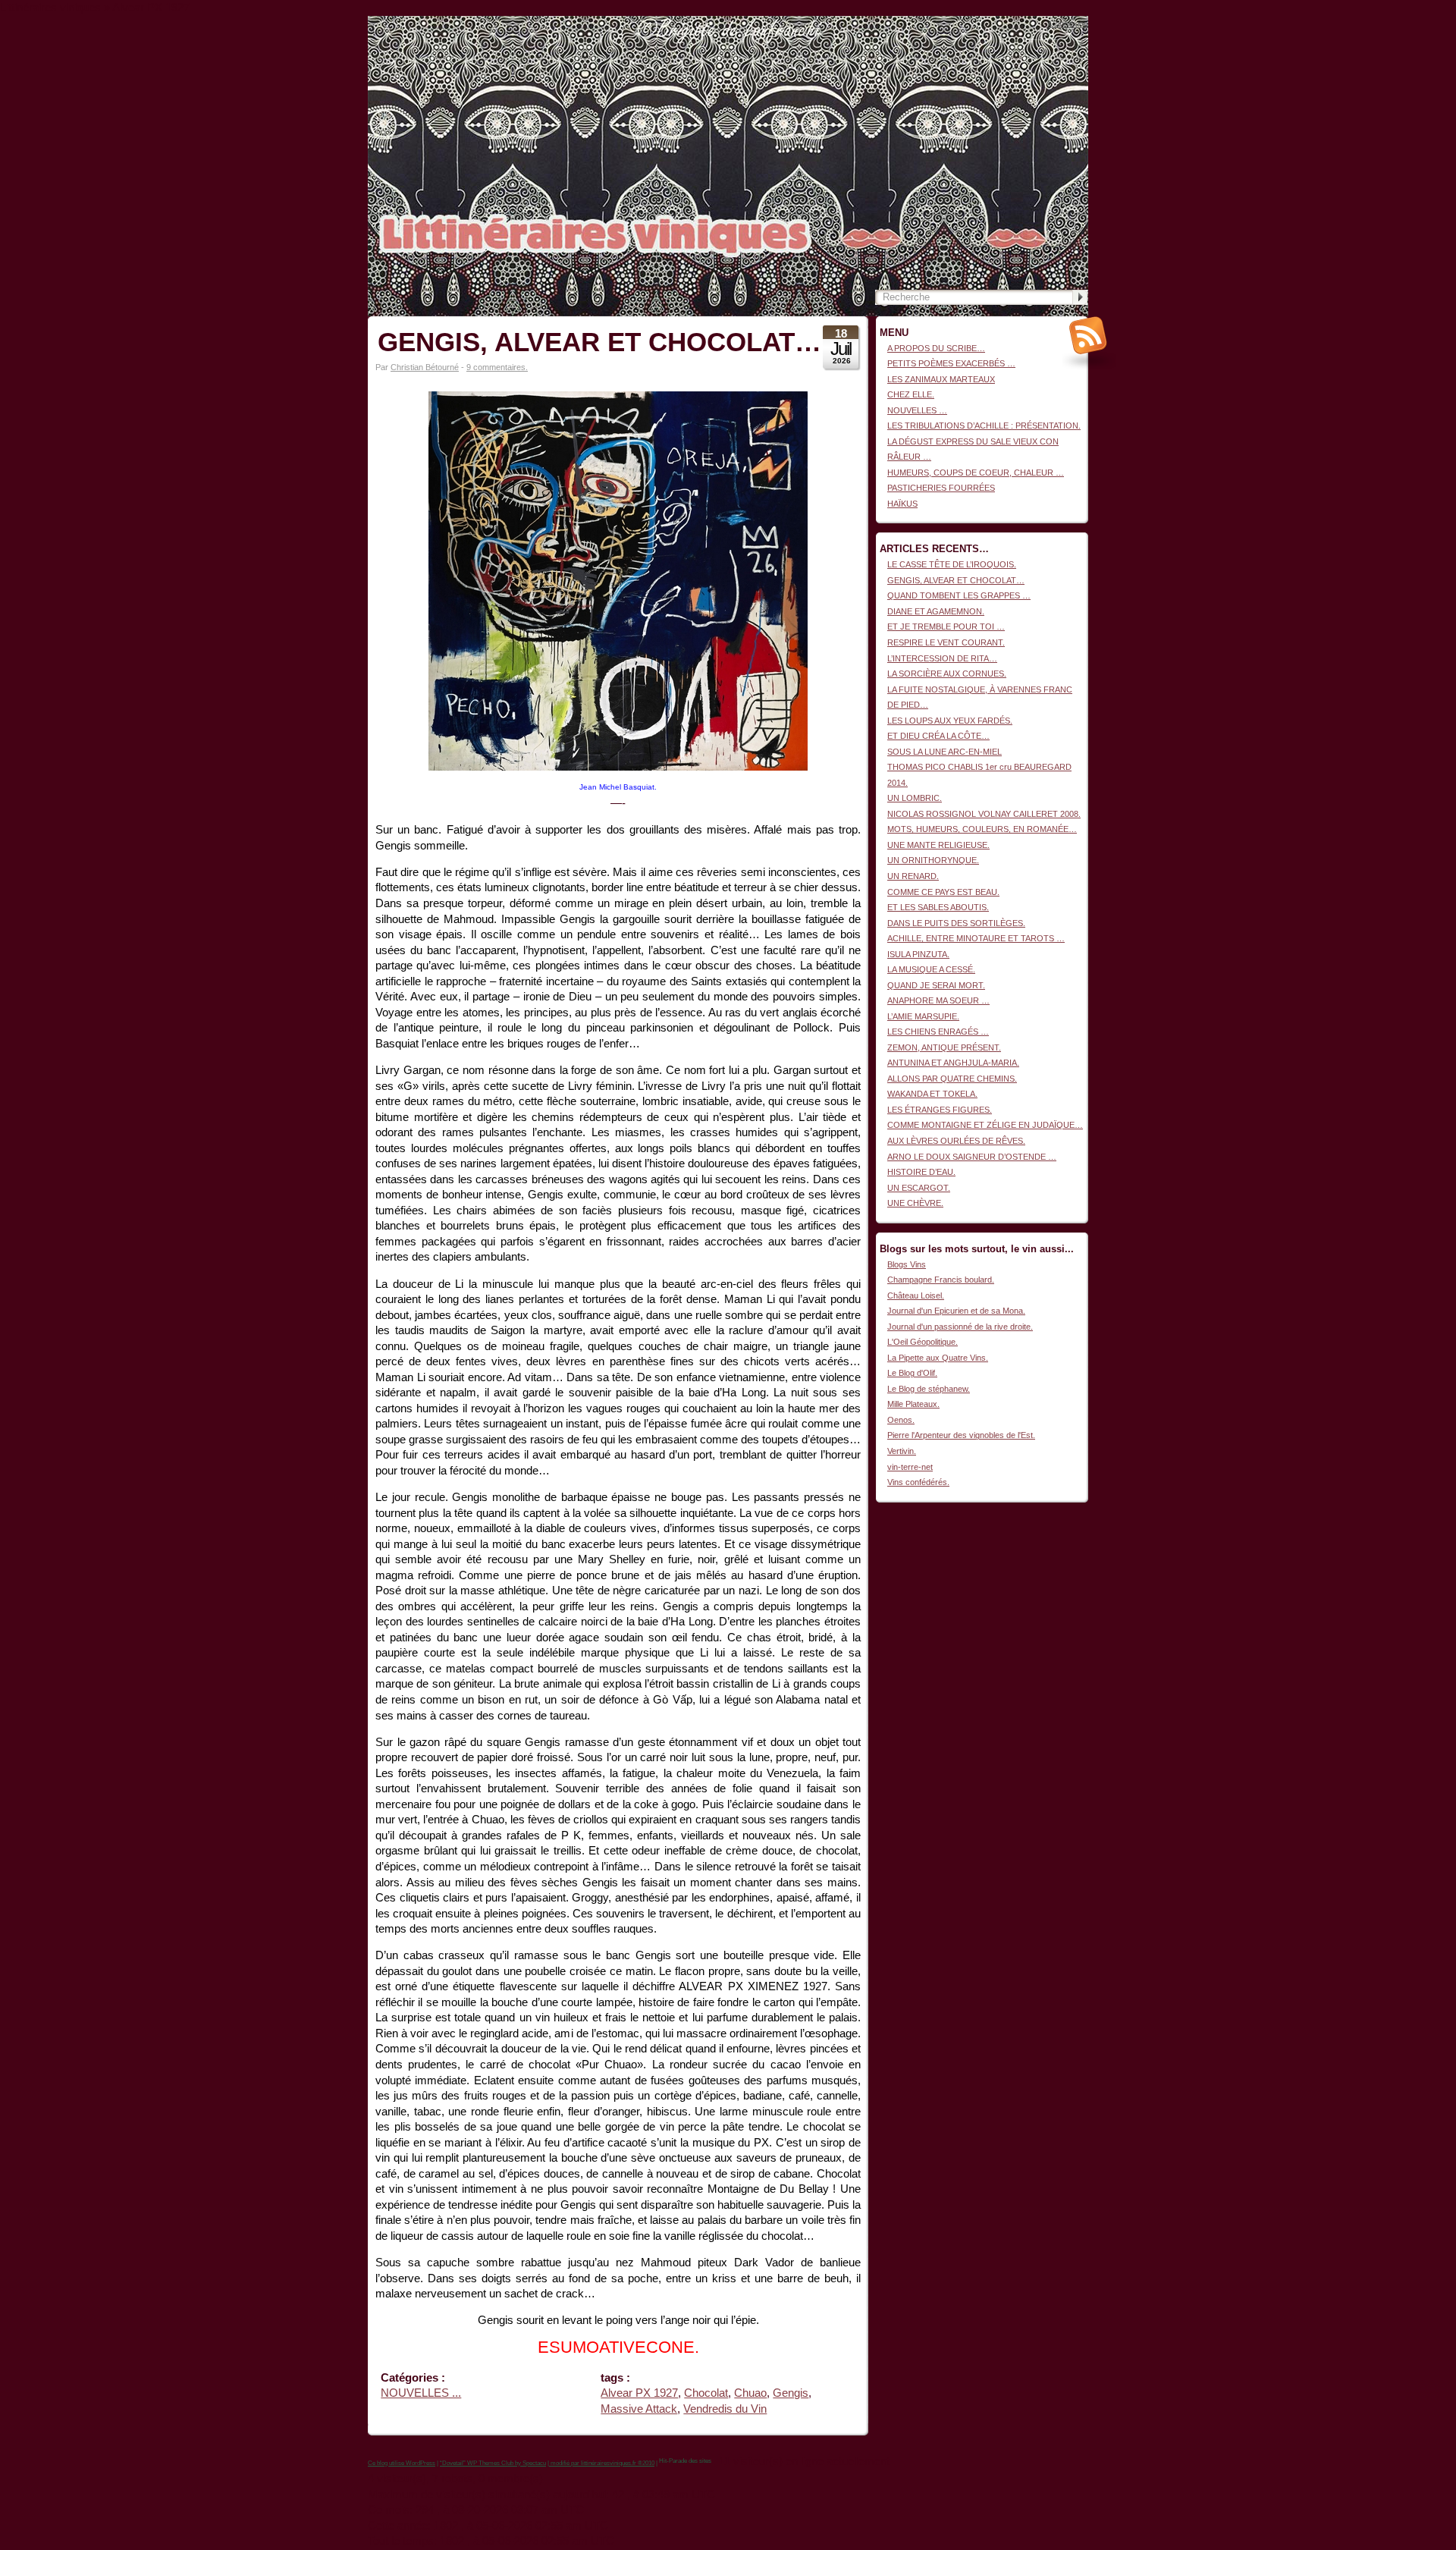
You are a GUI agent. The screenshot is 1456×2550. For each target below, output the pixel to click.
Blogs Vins (907, 1264)
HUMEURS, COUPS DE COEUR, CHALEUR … (976, 473)
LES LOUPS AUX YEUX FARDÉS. (950, 721)
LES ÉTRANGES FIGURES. (940, 1110)
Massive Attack (639, 2409)
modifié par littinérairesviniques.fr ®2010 (602, 2463)
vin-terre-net (910, 1467)
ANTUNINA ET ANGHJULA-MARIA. (953, 1063)
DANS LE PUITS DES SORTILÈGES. (956, 923)
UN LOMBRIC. (915, 798)
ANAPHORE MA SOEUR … (938, 1000)
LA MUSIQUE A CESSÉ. (931, 969)
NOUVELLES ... (421, 2393)
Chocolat (706, 2393)
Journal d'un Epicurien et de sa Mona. (956, 1311)
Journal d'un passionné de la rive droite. (960, 1327)
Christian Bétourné (425, 367)
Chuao (750, 2393)
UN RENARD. (913, 876)
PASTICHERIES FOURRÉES (941, 488)
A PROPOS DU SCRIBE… (936, 348)
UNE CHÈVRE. (915, 1203)
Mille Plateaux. (913, 1404)
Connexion (1068, 24)
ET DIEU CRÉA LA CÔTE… (938, 736)
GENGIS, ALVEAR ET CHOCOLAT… (599, 342)
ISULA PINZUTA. (918, 954)
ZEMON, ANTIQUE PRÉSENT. (944, 1047)
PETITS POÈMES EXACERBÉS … (951, 363)
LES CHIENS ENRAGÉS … (938, 1032)
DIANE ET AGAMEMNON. (936, 611)
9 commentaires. (497, 367)
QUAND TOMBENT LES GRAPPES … (959, 595)
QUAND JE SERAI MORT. (936, 985)
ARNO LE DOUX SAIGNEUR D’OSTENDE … (972, 1157)
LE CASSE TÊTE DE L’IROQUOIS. (952, 564)
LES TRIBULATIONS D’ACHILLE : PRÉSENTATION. (984, 426)
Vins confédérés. (918, 1482)
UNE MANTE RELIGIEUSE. (938, 845)
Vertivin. (902, 1451)
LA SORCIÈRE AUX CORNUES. (947, 674)
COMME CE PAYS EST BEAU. (943, 892)
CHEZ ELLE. (911, 394)
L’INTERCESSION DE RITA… (942, 658)
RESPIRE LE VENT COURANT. (946, 642)
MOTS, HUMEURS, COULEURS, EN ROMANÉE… (982, 829)
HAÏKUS (902, 504)
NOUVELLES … (917, 410)
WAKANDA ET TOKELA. (932, 1094)
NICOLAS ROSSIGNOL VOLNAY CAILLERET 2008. (984, 814)
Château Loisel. (916, 1295)
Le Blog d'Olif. (912, 1373)
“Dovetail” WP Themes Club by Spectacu (493, 2463)
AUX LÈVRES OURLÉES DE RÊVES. (956, 1141)
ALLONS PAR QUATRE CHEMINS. (952, 1079)
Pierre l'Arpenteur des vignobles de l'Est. (961, 1435)
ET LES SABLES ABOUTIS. (938, 907)
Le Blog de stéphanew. (929, 1389)
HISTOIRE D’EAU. (921, 1172)
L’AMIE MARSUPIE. (923, 1016)
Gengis (791, 2393)
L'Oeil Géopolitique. (923, 1342)
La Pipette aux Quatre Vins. (938, 1358)
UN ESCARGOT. (919, 1188)
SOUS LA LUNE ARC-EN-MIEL (945, 752)
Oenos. (901, 1420)
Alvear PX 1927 (639, 2393)
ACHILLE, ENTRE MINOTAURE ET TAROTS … (976, 938)
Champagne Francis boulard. (941, 1280)
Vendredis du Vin (725, 2409)
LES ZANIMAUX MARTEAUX (941, 379)
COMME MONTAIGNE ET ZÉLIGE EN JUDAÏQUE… (985, 1125)
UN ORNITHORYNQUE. (933, 860)
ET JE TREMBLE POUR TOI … (946, 627)
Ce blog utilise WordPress (402, 2463)
